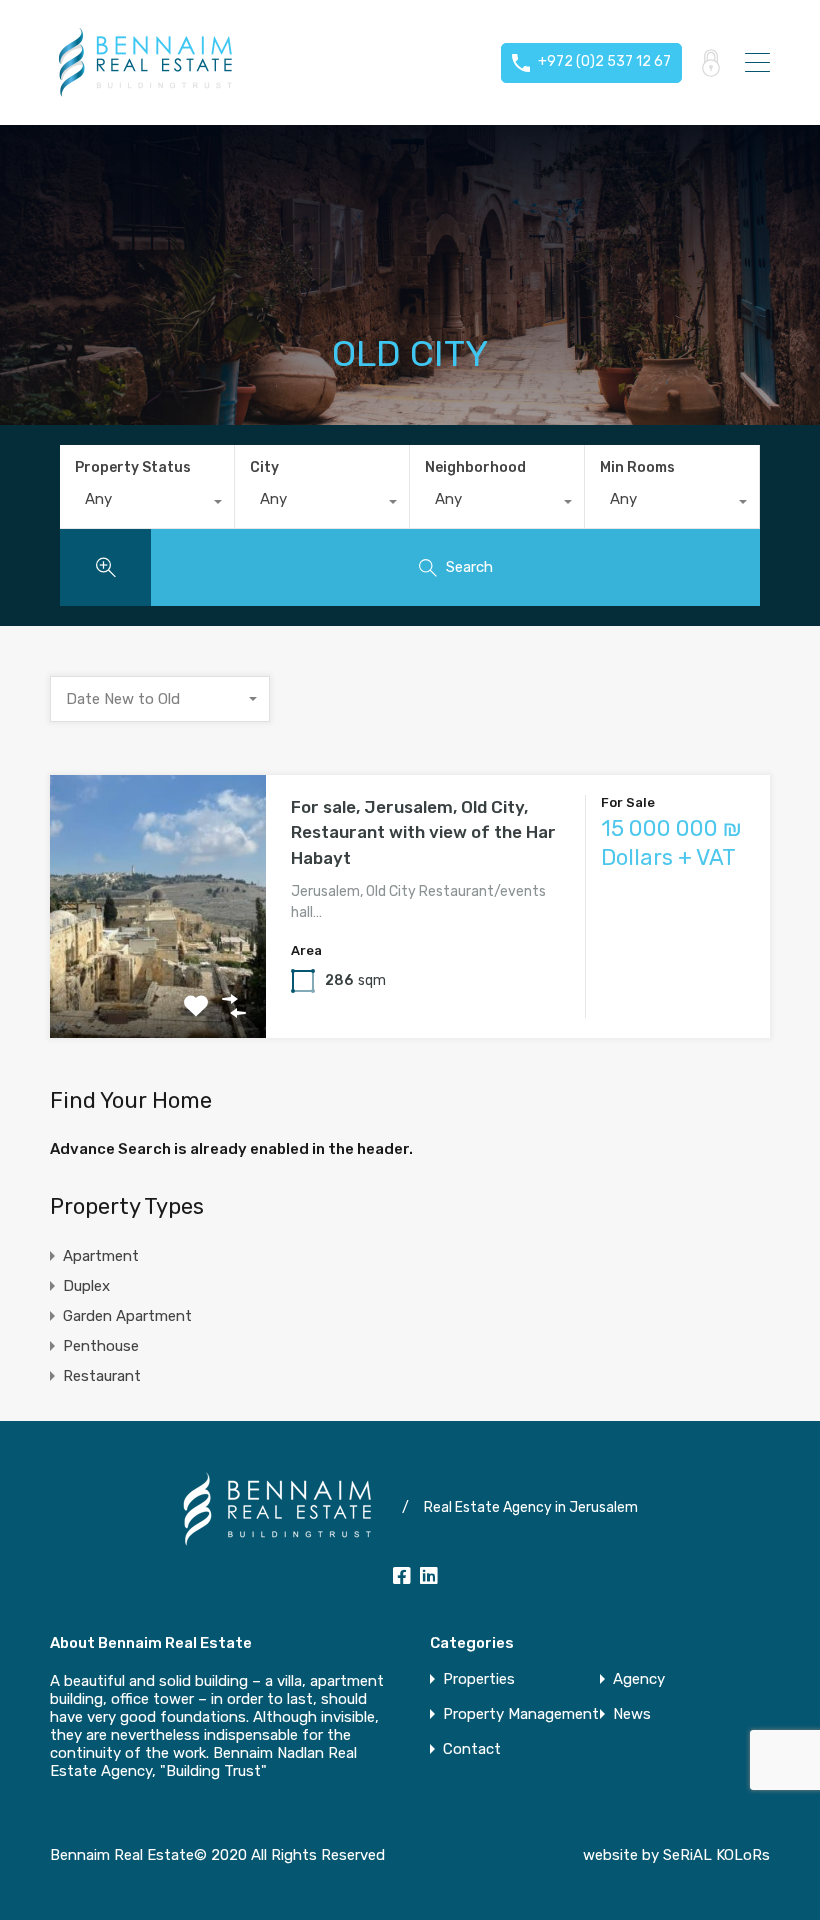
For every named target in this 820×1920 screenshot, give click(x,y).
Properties (479, 1679)
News (632, 1714)
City (264, 467)
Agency (639, 1679)
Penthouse (101, 1346)
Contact (472, 1749)
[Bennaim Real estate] (145, 91)
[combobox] (147, 504)
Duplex (86, 1286)
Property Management (521, 1714)
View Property (158, 985)
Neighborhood (475, 467)
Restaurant (102, 1376)
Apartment (101, 1256)
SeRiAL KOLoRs (716, 1855)
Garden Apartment (127, 1316)
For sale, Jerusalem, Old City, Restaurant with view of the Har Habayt (423, 832)
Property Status (133, 467)
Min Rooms (637, 467)
